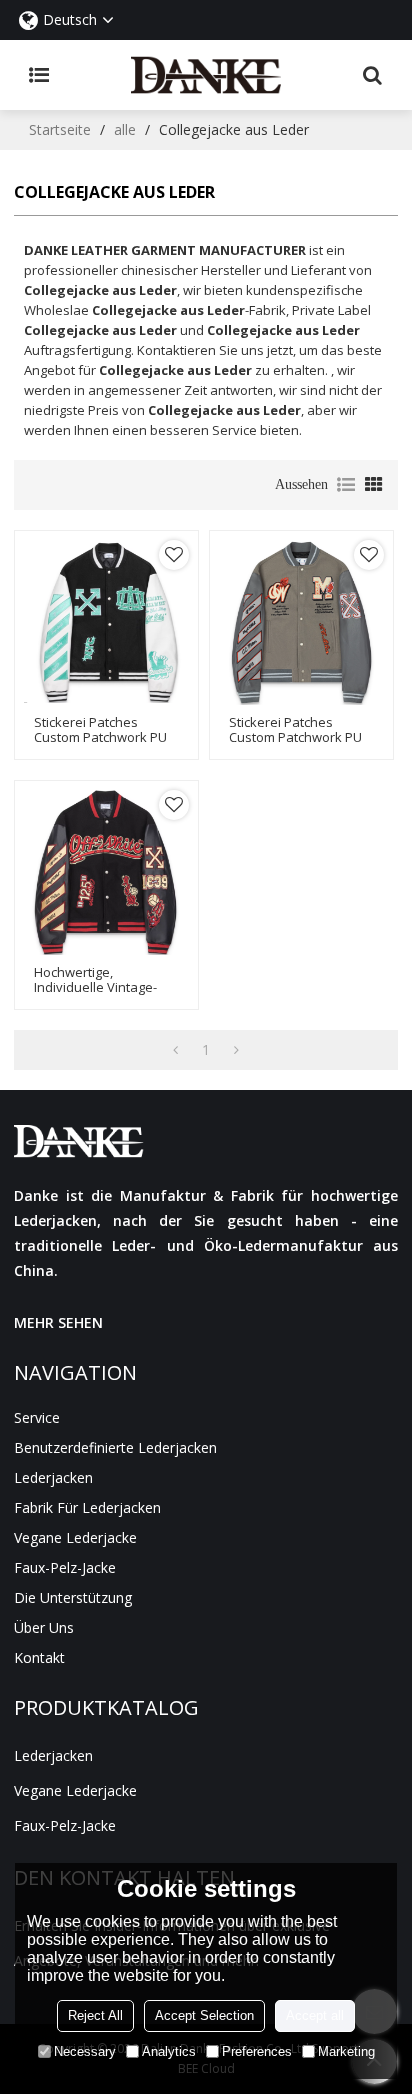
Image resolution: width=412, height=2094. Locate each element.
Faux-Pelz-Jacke (65, 1567)
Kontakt (39, 1657)
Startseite (60, 129)
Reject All (95, 2015)
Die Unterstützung (73, 1597)
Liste (346, 485)
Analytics (169, 2051)
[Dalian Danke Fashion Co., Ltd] (206, 75)
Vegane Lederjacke (75, 1537)
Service (37, 1417)
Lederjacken (53, 1477)
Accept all (315, 2015)
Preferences (257, 2051)
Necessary (85, 2051)
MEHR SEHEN (58, 1322)
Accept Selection (204, 2015)
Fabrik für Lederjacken (87, 1507)
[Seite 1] (175, 1050)
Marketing (346, 2051)
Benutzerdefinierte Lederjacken (115, 1447)
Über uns (44, 1627)
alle (125, 129)
